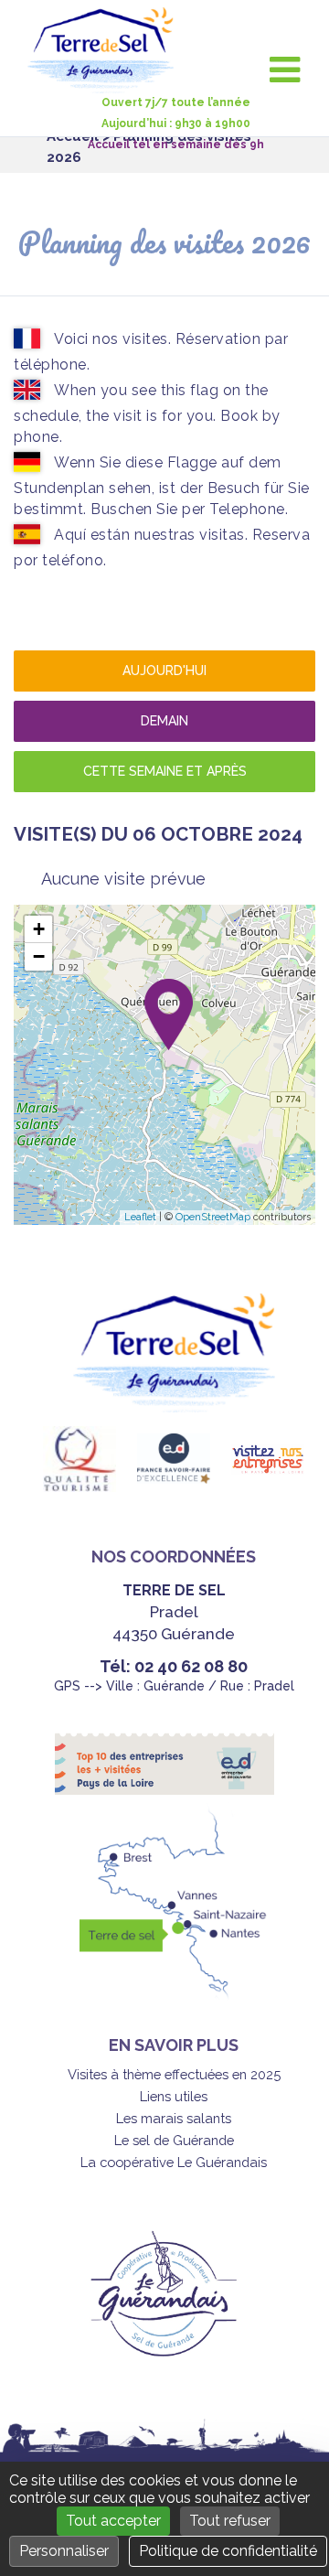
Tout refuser (230, 2521)
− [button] (39, 956)
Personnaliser (64, 2551)
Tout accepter (113, 2521)
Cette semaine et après (165, 771)
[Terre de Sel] (107, 83)
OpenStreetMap (213, 1217)
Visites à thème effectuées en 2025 (174, 2074)
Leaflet (140, 1217)
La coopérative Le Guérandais (174, 2162)
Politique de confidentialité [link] (228, 2551)
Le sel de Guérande (174, 2140)
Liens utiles (174, 2096)
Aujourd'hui (164, 671)
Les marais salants (174, 2118)
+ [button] (39, 929)
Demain (164, 721)
